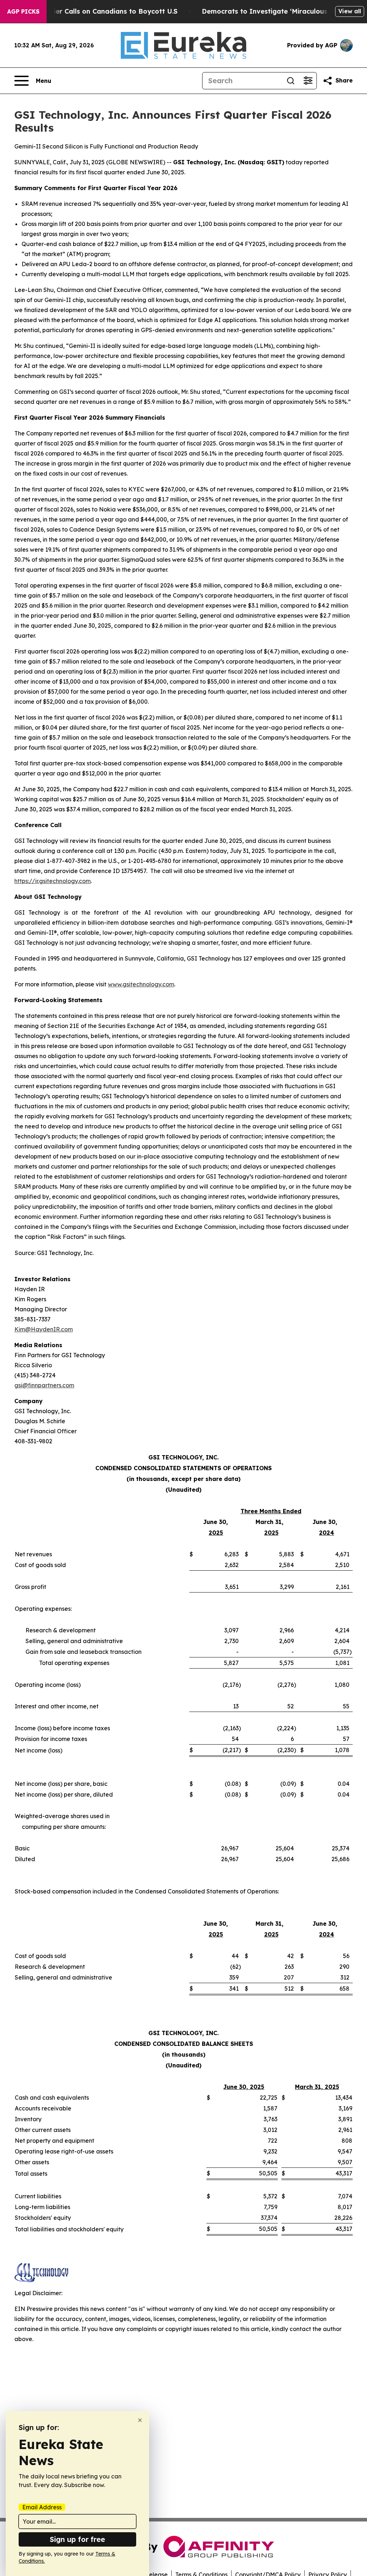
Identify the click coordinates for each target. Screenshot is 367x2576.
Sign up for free (77, 2539)
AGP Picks (23, 11)
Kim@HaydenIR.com (44, 1329)
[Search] (291, 81)
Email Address (42, 2507)
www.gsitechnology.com (141, 984)
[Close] (140, 2420)
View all (350, 11)
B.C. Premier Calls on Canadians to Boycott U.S (100, 11)
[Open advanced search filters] (308, 81)
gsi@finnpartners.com (44, 1385)
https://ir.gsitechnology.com (53, 881)
